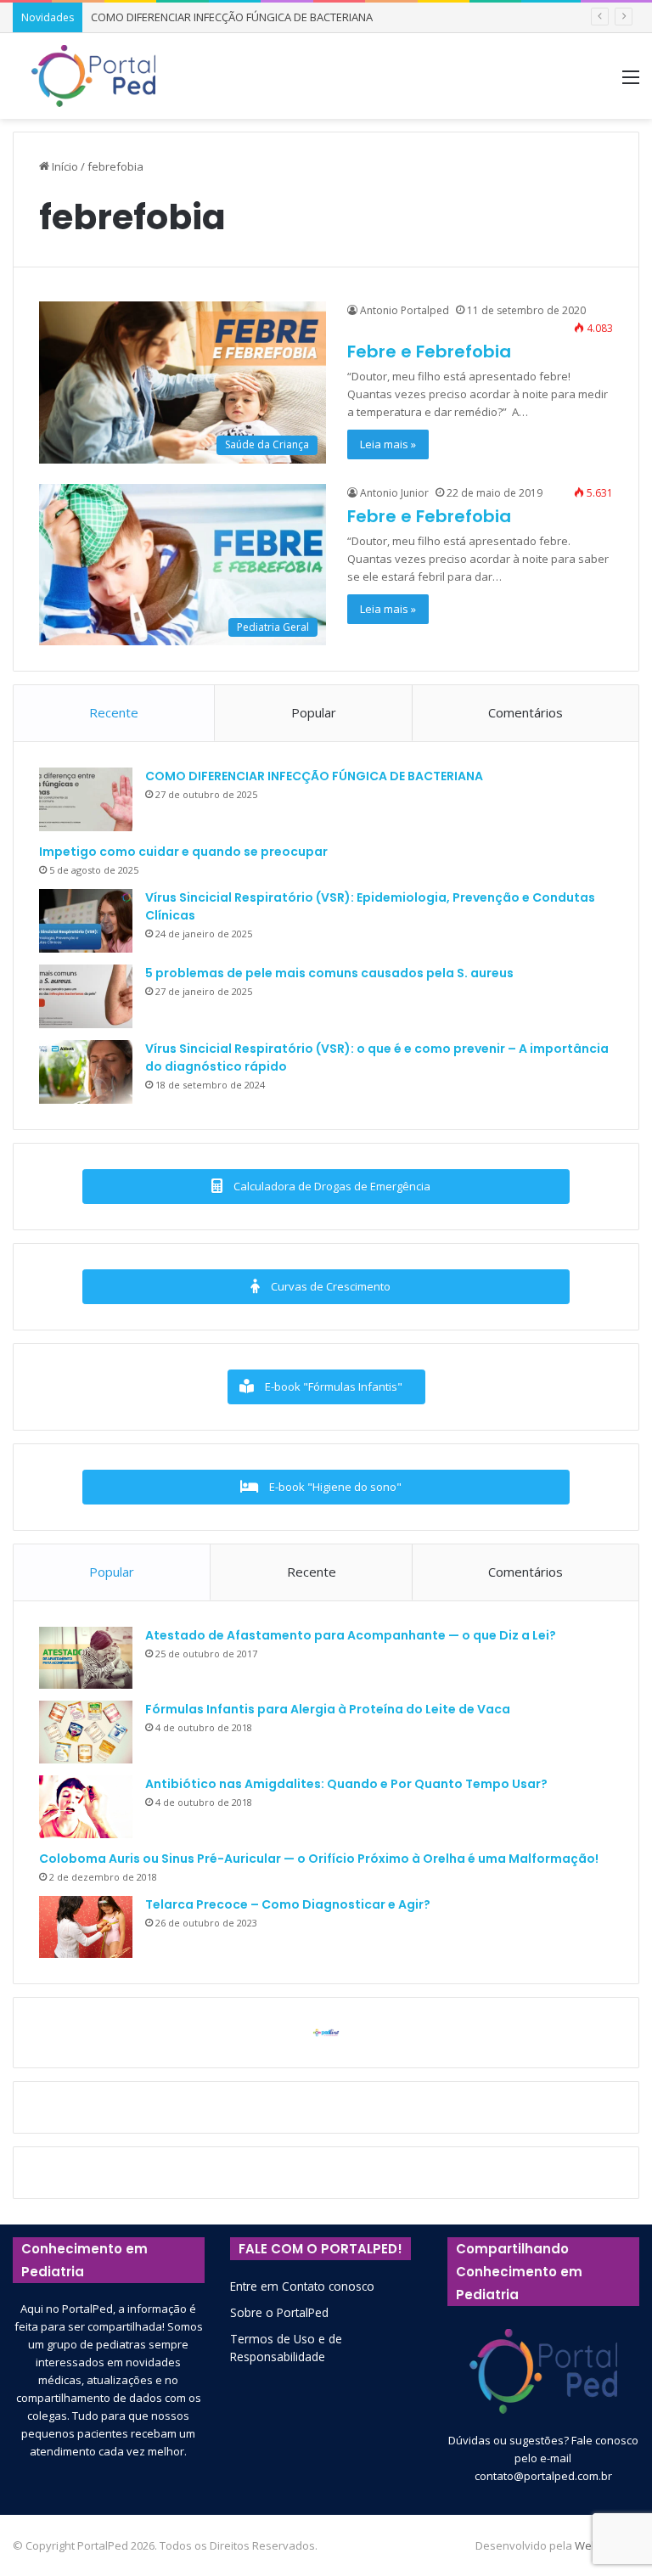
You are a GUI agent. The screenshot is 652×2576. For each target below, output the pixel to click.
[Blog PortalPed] (93, 76)
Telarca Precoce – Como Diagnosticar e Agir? (288, 1904)
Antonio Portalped (405, 310)
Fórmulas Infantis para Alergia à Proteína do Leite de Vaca (328, 1709)
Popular (314, 712)
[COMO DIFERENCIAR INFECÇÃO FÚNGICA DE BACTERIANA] (86, 799)
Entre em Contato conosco (302, 2286)
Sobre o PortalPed (279, 2312)
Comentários (526, 712)
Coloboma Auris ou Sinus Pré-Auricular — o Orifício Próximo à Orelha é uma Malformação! (319, 1859)
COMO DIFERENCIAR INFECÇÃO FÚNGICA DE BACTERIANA (232, 17)
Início (64, 166)
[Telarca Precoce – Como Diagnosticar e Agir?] (86, 1927)
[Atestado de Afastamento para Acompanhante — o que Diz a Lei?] (86, 1658)
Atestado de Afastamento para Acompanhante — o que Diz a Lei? (351, 1635)
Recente (114, 712)
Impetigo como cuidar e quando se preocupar (183, 852)
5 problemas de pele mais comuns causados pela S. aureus (329, 973)
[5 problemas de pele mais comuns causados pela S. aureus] (86, 996)
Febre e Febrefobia (429, 352)
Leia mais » (388, 444)
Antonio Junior (394, 493)
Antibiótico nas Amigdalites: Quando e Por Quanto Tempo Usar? (346, 1784)
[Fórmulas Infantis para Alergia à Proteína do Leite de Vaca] (86, 1732)
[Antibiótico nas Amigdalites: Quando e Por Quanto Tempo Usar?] (86, 1807)
